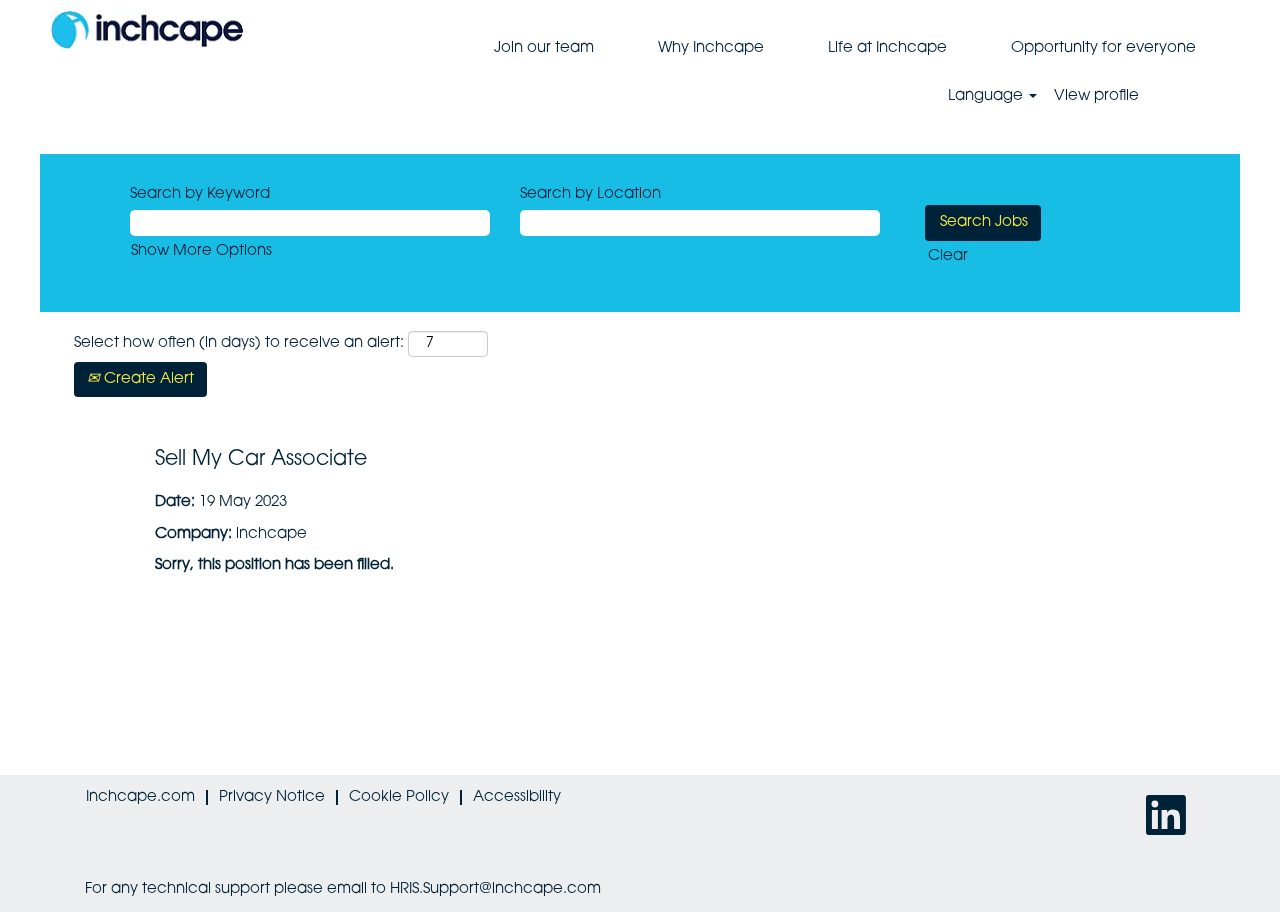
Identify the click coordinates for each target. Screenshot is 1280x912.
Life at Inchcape (887, 48)
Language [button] (987, 96)
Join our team (544, 48)
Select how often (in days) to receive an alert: (239, 343)
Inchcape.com (140, 797)
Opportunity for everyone (1103, 48)
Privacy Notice (272, 797)
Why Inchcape (711, 48)
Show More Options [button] (201, 251)
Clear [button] (948, 256)
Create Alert (147, 379)
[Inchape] (147, 30)
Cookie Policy (399, 797)
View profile (1096, 96)
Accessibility (517, 797)
